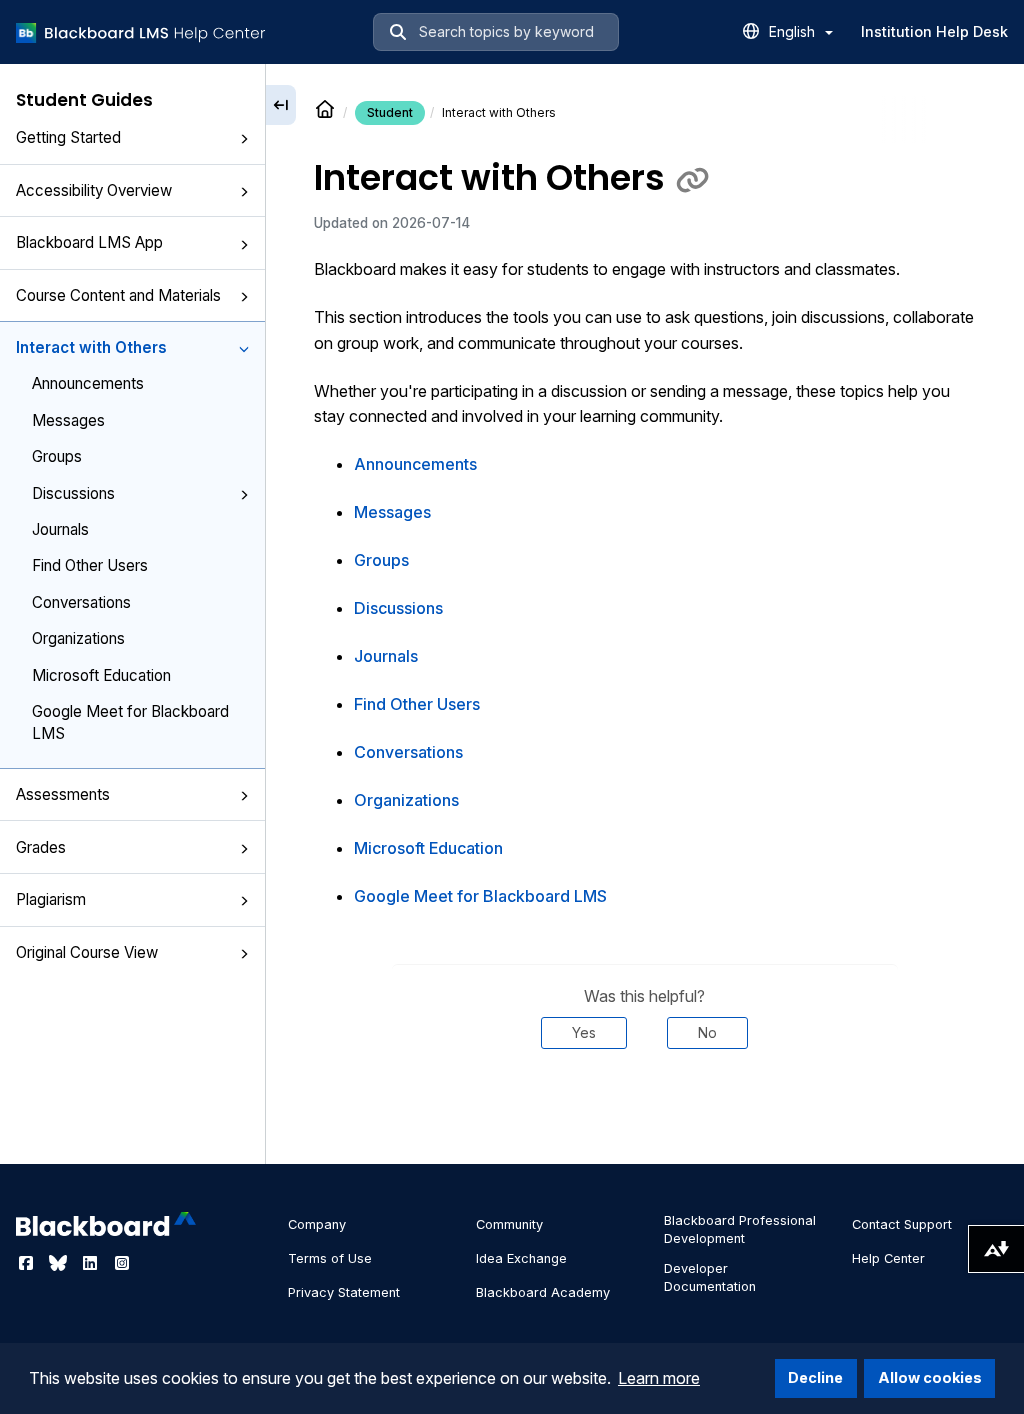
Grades (41, 847)
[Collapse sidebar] (281, 105)
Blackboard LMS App (89, 242)
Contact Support (902, 1224)
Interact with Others (91, 347)
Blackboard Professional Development (740, 1229)
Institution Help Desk (934, 31)
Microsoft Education (101, 675)
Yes (584, 1032)
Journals (60, 529)
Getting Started (68, 137)
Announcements (88, 383)
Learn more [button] (659, 1378)
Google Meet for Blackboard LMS (130, 722)
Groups (57, 456)
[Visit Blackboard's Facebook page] (28, 1263)
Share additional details (645, 1109)
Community (509, 1224)
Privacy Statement (344, 1292)
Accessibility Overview (94, 190)
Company (317, 1224)
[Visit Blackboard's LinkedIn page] (92, 1263)
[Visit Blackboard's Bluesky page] (60, 1263)
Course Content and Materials (118, 295)
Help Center (888, 1258)
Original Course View (87, 952)
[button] (244, 139)
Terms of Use (330, 1258)
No (707, 1032)
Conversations (81, 602)
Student (390, 112)
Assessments (63, 794)
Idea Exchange (521, 1258)
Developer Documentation (710, 1277)
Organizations (78, 638)
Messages (68, 420)
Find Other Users (90, 565)
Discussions (73, 493)
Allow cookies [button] (930, 1377)
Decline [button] (815, 1377)
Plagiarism (51, 899)
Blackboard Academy (543, 1292)
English (794, 31)
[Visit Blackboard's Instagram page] (122, 1263)
